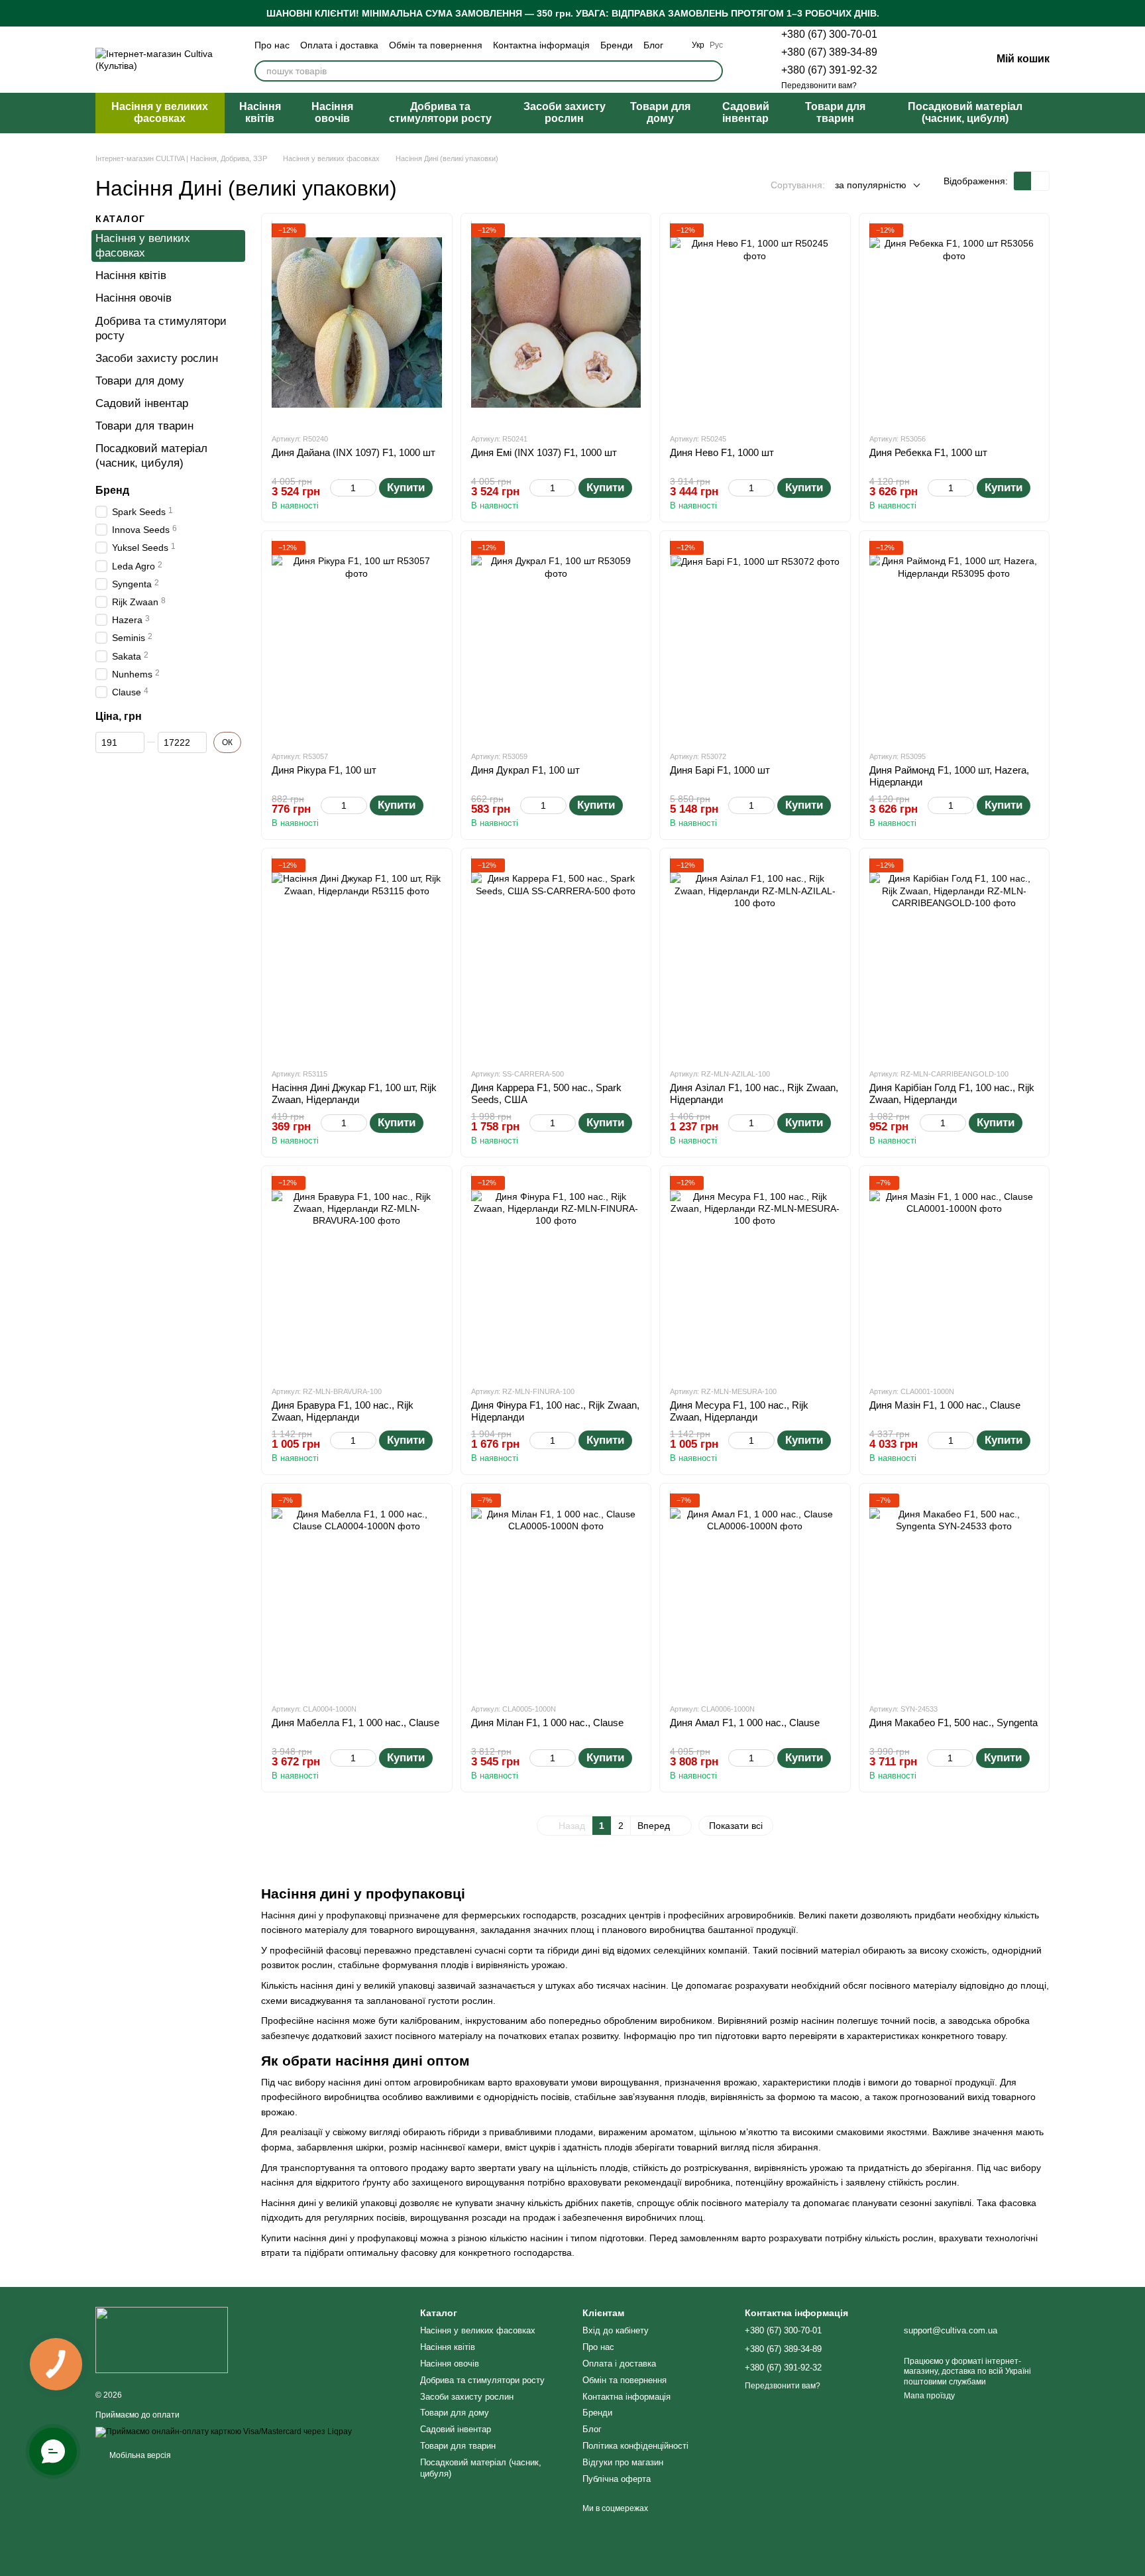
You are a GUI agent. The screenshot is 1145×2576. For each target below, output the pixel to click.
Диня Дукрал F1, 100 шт (525, 770)
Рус (716, 45)
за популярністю (871, 185)
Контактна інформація (541, 45)
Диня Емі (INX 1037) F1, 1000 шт (544, 452)
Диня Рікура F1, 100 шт (324, 770)
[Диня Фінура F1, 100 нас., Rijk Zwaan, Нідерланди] (556, 1275)
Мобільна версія (139, 2455)
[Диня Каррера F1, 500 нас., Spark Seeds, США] (556, 958)
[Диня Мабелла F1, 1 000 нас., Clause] (357, 1593)
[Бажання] (912, 60)
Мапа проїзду (929, 2396)
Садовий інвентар (746, 112)
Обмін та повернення (436, 45)
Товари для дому (660, 112)
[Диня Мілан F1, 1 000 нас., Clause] (556, 1593)
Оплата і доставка (339, 45)
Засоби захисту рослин (565, 112)
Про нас (272, 45)
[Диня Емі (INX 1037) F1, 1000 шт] (556, 323)
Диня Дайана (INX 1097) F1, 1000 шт (354, 452)
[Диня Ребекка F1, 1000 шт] (954, 323)
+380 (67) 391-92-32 (829, 70)
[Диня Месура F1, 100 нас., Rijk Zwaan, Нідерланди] (755, 1275)
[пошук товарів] (712, 71)
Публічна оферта (617, 2479)
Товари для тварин (835, 112)
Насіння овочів (332, 112)
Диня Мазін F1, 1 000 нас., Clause (945, 1405)
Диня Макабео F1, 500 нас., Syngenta (954, 1723)
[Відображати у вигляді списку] (1040, 181)
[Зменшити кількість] (336, 488)
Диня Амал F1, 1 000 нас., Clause (745, 1723)
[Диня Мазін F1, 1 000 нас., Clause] (954, 1275)
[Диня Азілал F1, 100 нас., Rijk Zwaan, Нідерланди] (755, 958)
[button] (1134, 13)
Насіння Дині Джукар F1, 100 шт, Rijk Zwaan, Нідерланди (354, 1093)
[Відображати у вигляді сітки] (1023, 181)
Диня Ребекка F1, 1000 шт (928, 452)
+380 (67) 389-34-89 (829, 52)
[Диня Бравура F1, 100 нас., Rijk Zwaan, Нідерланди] (357, 1275)
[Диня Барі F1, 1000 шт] (755, 640)
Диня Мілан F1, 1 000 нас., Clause (547, 1723)
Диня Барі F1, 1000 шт (720, 770)
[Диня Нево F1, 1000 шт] (755, 323)
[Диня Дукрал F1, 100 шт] (556, 640)
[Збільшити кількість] (370, 488)
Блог (653, 45)
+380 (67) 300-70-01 (829, 34)
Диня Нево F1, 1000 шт (722, 452)
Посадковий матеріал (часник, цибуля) (965, 112)
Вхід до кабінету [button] (616, 2330)
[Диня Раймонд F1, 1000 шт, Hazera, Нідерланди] (954, 640)
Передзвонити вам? (819, 86)
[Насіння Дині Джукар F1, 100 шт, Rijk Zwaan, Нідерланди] (357, 958)
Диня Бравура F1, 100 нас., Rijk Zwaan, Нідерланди (343, 1411)
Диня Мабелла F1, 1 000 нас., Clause (355, 1723)
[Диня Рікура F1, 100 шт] (357, 640)
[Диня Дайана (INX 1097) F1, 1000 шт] (357, 323)
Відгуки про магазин (623, 2462)
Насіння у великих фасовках (160, 112)
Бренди (617, 45)
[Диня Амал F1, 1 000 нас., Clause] (755, 1593)
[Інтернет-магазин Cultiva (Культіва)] (162, 2339)
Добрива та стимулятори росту (440, 112)
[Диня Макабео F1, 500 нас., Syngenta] (954, 1593)
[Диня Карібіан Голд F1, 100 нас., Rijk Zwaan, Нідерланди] (954, 958)
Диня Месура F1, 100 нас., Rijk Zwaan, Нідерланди (739, 1411)
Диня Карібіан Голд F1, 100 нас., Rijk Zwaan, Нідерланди (952, 1093)
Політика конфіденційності (635, 2446)
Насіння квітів (260, 112)
